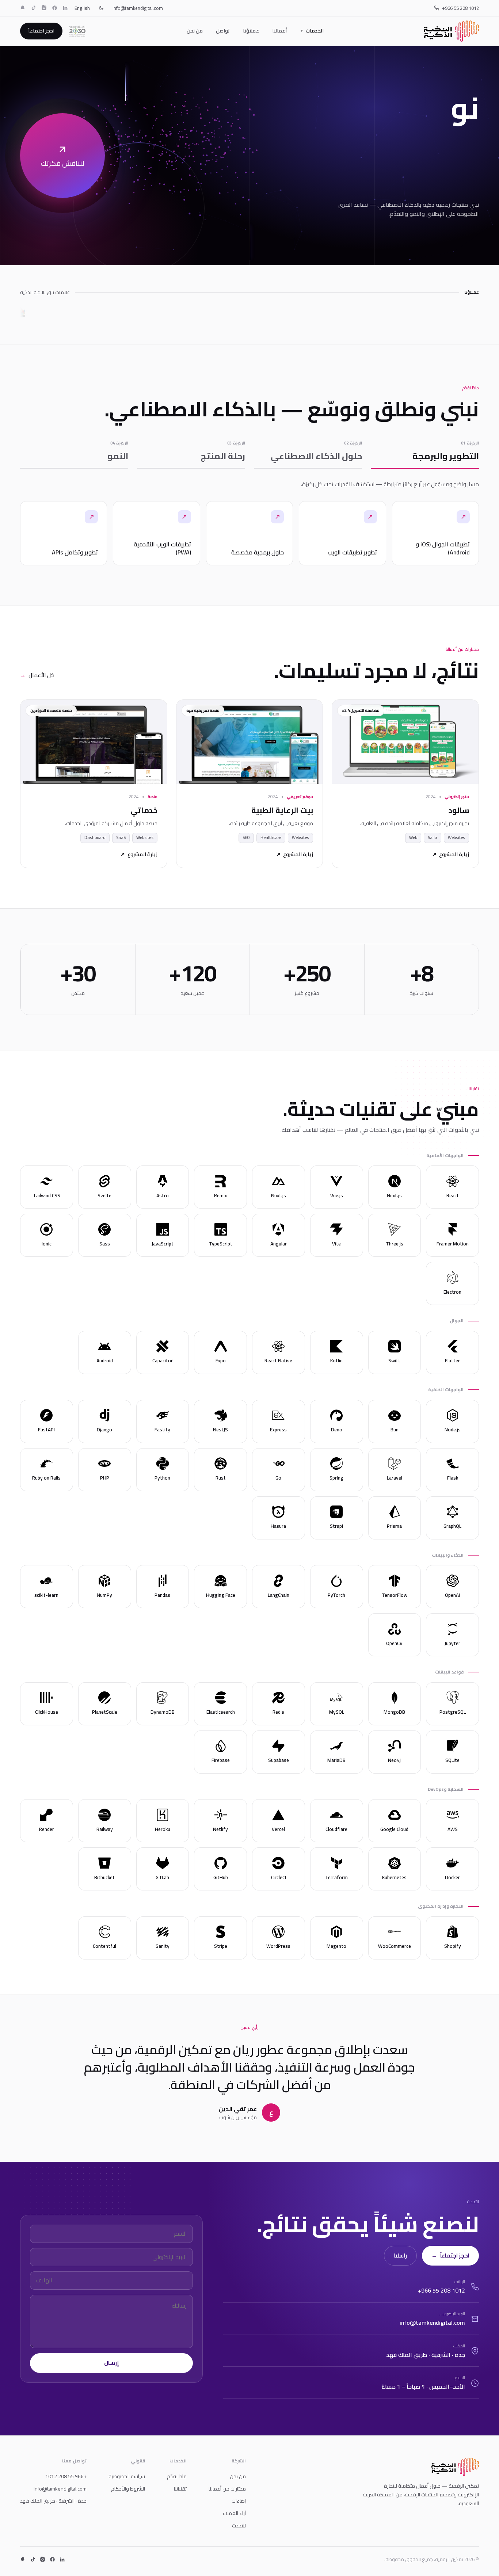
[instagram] (44, 8)
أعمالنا (279, 31)
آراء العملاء (234, 2513)
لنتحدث (239, 2526)
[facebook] (55, 8)
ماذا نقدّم (177, 2476)
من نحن (195, 31)
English (82, 8)
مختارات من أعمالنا (227, 2489)
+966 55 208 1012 (460, 8)
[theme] (101, 8)
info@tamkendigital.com (138, 8)
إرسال (112, 2363)
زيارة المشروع (451, 855)
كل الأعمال (37, 676)
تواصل (223, 31)
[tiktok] (33, 8)
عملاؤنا (251, 31)
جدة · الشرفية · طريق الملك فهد (53, 2501)
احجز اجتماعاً (41, 31)
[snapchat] (23, 8)
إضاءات (239, 2501)
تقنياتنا (180, 2489)
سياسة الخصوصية (127, 2476)
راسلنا (400, 2256)
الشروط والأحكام (128, 2489)
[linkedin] (65, 8)
